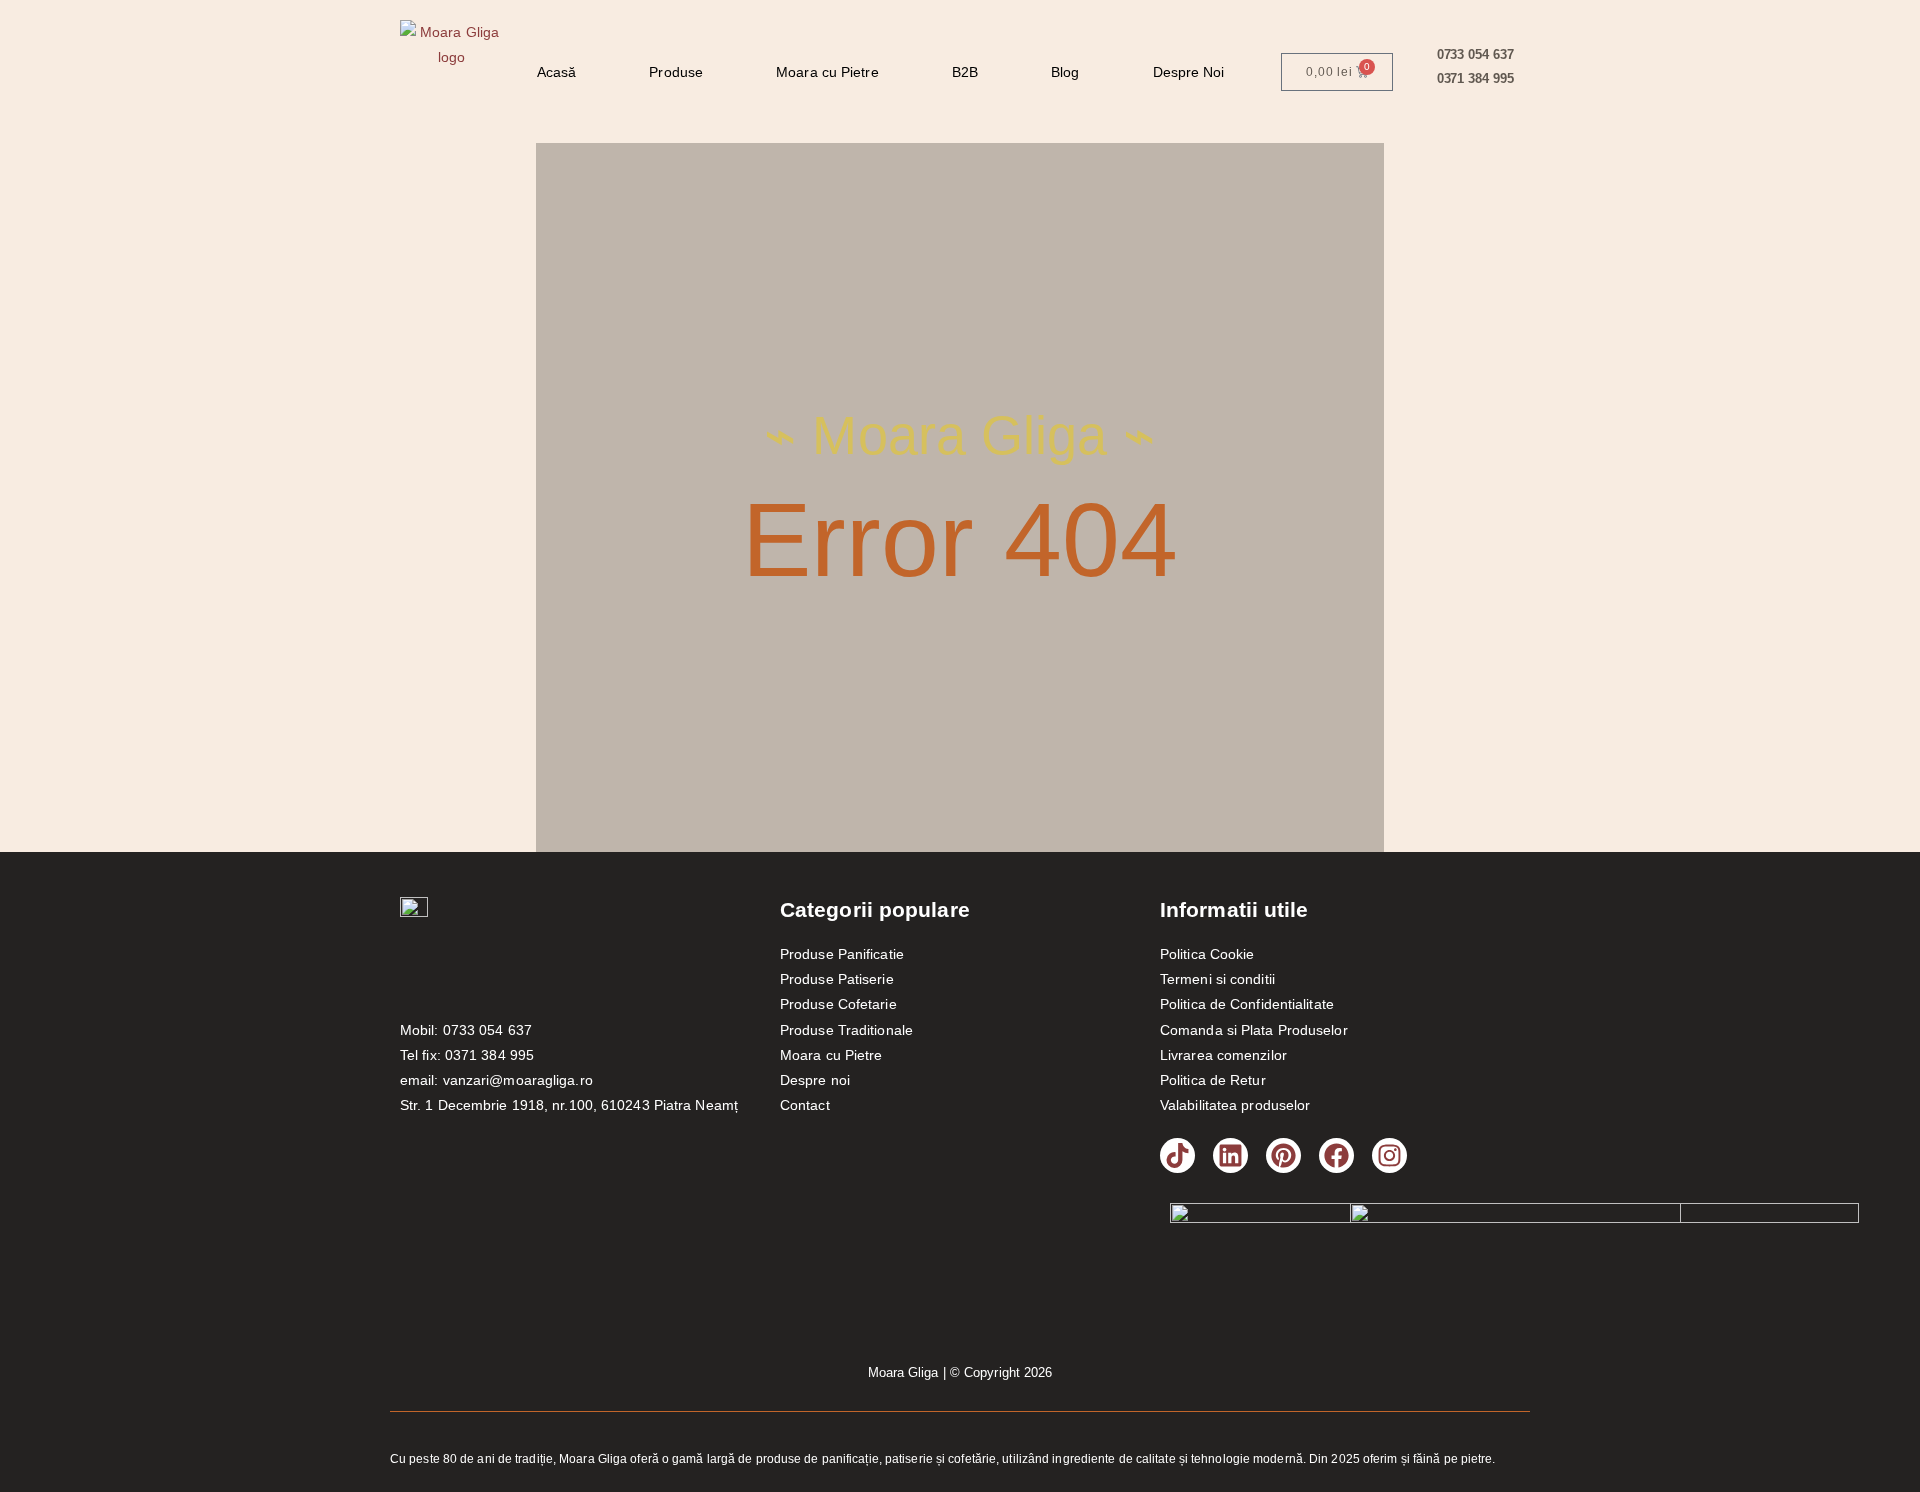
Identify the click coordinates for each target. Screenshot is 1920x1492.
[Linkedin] (1230, 1155)
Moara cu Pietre (827, 72)
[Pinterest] (1283, 1155)
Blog (1065, 72)
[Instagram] (1389, 1155)
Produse (676, 72)
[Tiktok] (1177, 1155)
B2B (965, 72)
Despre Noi (1189, 72)
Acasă (557, 72)
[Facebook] (1336, 1155)
